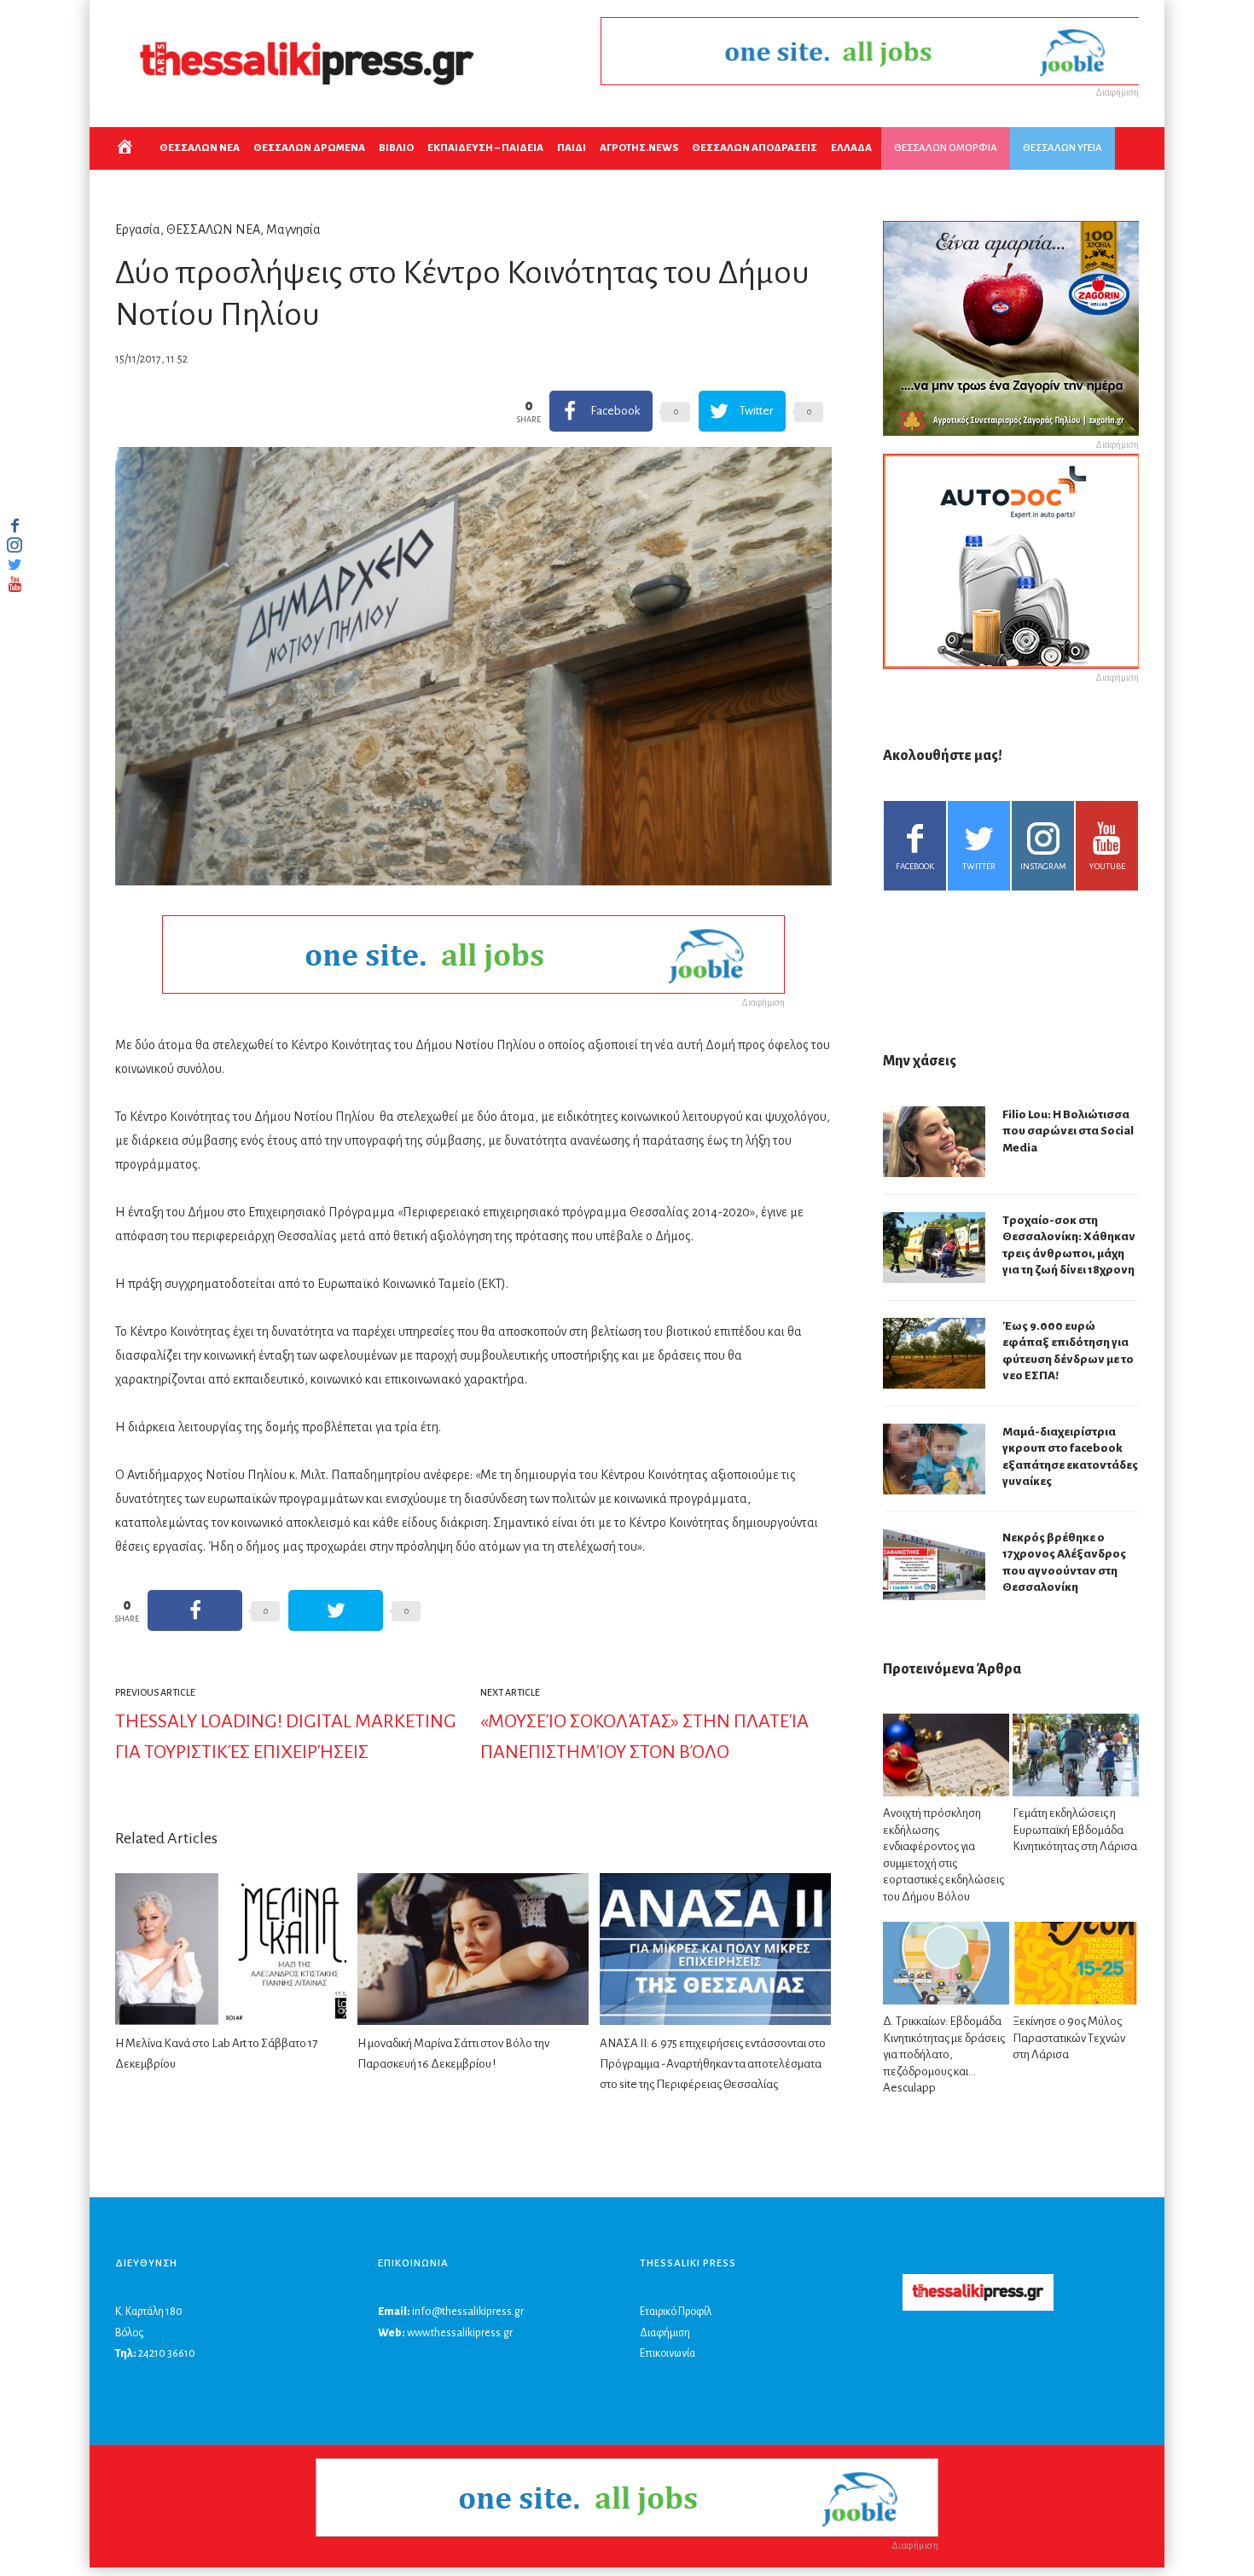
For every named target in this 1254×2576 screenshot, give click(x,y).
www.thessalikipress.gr (460, 2333)
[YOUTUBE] (15, 584)
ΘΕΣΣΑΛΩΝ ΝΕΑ (200, 148)
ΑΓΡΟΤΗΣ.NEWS (639, 148)
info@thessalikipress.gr (468, 2312)
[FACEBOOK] (15, 525)
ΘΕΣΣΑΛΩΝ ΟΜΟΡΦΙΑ (946, 148)
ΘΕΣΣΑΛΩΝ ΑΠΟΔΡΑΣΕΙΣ (755, 148)
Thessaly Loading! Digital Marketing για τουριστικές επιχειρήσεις (286, 1737)
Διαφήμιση (665, 2333)
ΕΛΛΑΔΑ (851, 148)
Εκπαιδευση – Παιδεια (485, 148)
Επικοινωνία (668, 2353)
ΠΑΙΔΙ (572, 148)
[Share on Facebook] (195, 1610)
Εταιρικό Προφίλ (676, 2312)
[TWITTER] (15, 565)
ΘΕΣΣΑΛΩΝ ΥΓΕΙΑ (1062, 148)
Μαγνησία (293, 229)
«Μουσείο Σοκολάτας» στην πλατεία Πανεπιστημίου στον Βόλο (644, 1737)
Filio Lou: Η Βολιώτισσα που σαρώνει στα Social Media (1068, 1131)
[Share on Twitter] (336, 1610)
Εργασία (138, 229)
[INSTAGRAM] (15, 545)
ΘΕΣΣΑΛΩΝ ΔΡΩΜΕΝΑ (309, 148)
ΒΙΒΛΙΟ (396, 148)
